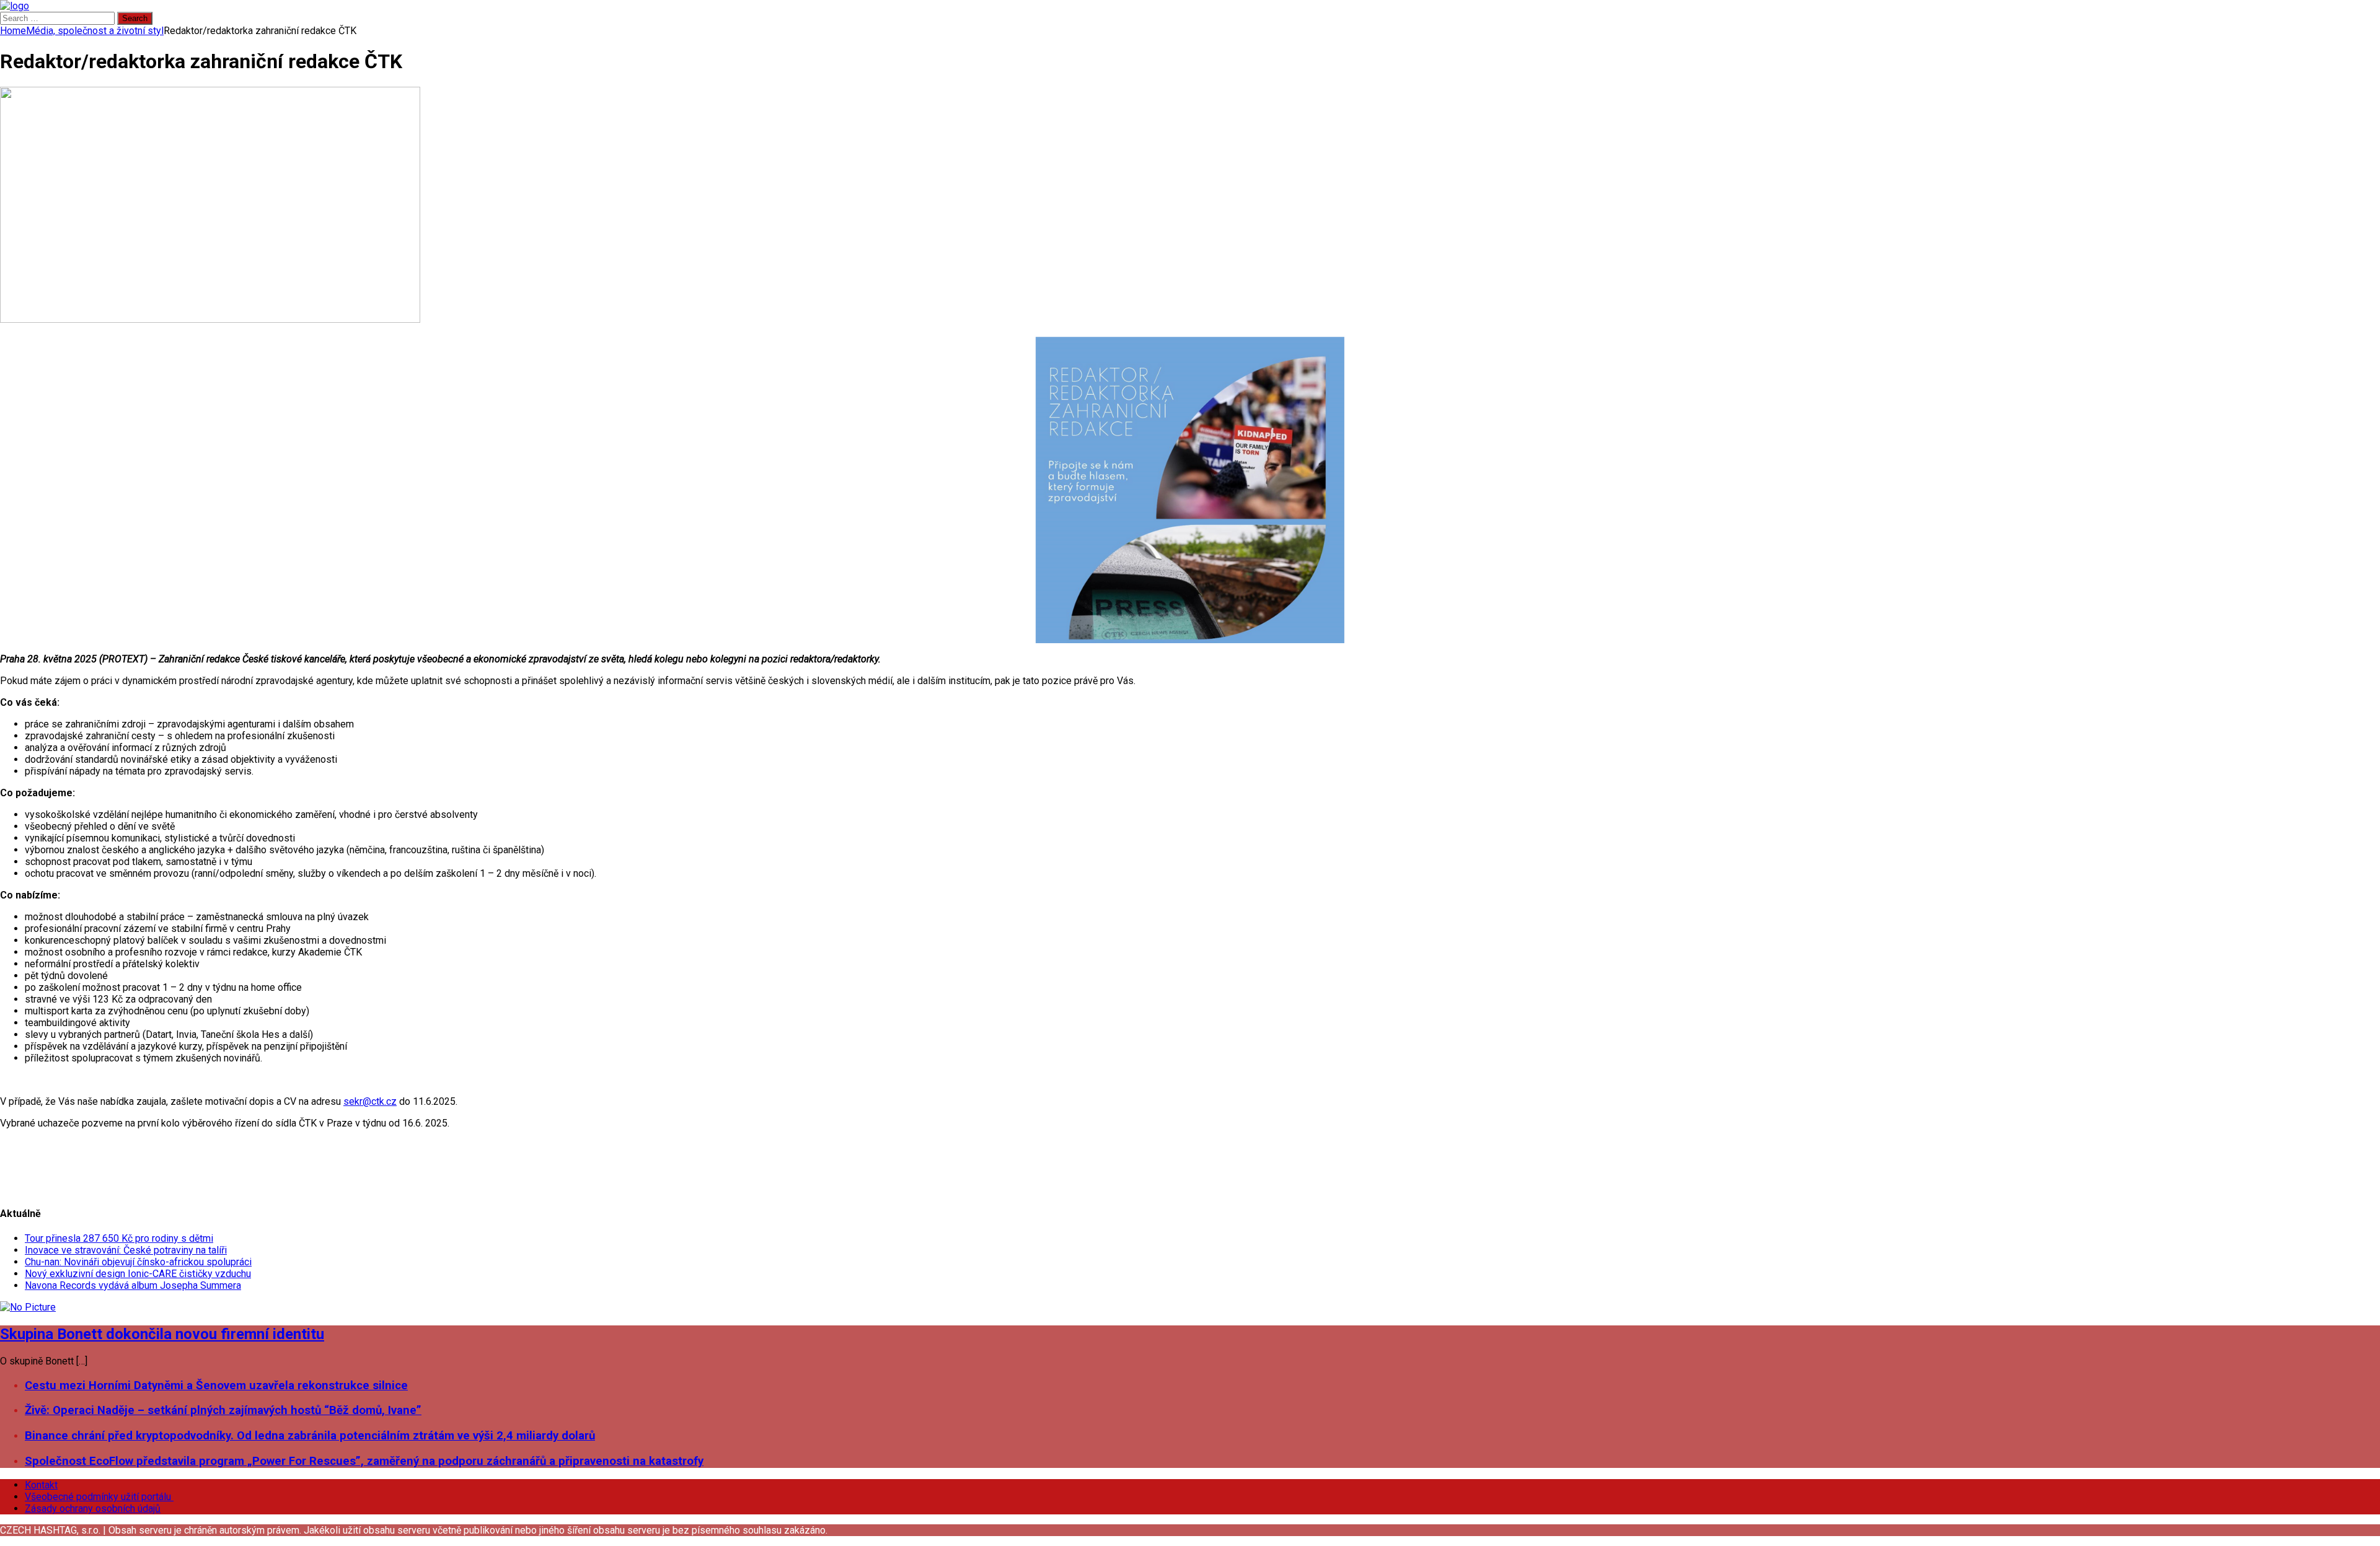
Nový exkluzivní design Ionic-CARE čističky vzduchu (138, 1274)
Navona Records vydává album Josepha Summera (133, 1285)
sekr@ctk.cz (370, 1101)
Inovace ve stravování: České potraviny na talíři (126, 1250)
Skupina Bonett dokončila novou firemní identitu (162, 1334)
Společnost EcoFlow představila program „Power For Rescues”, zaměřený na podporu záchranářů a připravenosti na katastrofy (364, 1461)
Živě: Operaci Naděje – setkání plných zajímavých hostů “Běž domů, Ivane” (223, 1410)
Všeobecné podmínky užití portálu (99, 1497)
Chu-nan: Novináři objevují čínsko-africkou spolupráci (138, 1262)
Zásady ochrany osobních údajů (93, 1509)
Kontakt (41, 1485)
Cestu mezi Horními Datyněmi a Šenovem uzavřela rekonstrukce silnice (216, 1386)
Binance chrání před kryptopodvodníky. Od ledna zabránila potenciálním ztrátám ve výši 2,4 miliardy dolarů (310, 1436)
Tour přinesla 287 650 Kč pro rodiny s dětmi (119, 1238)
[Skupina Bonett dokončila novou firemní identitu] (28, 1307)
